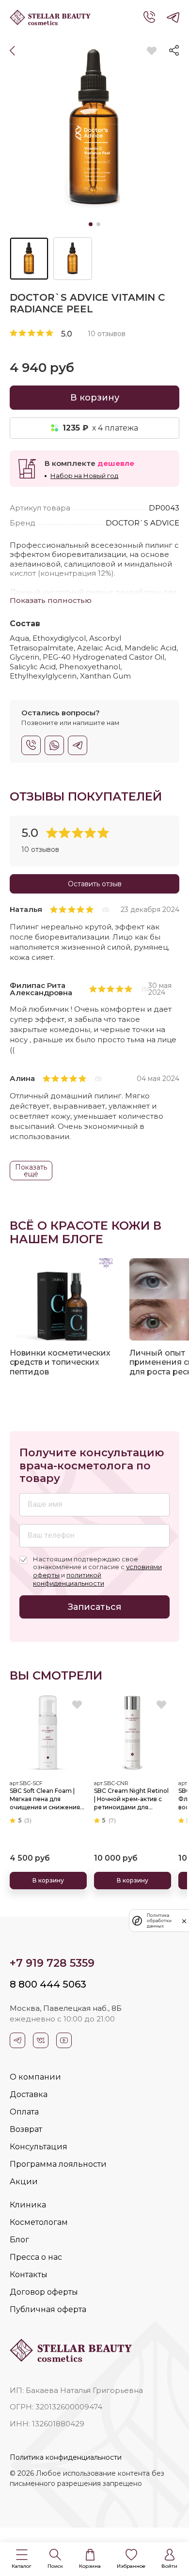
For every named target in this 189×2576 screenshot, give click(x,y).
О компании (35, 2077)
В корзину (95, 398)
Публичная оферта (48, 2309)
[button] (22, 2559)
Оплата (24, 2112)
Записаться (94, 1607)
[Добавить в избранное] (151, 51)
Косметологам (39, 2222)
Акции (24, 2182)
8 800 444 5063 (48, 1984)
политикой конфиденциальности (69, 1579)
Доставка (29, 2094)
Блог (19, 2240)
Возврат (26, 2129)
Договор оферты (44, 2292)
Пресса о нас (36, 2257)
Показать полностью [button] (51, 600)
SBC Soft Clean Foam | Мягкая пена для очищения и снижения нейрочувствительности (47, 1799)
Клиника (28, 2205)
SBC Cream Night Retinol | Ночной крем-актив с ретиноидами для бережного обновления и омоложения (132, 1799)
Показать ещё (31, 1171)
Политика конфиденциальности (66, 2457)
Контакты (29, 2275)
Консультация (39, 2147)
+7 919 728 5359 (52, 1963)
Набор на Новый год (84, 476)
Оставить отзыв (95, 884)
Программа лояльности (58, 2164)
